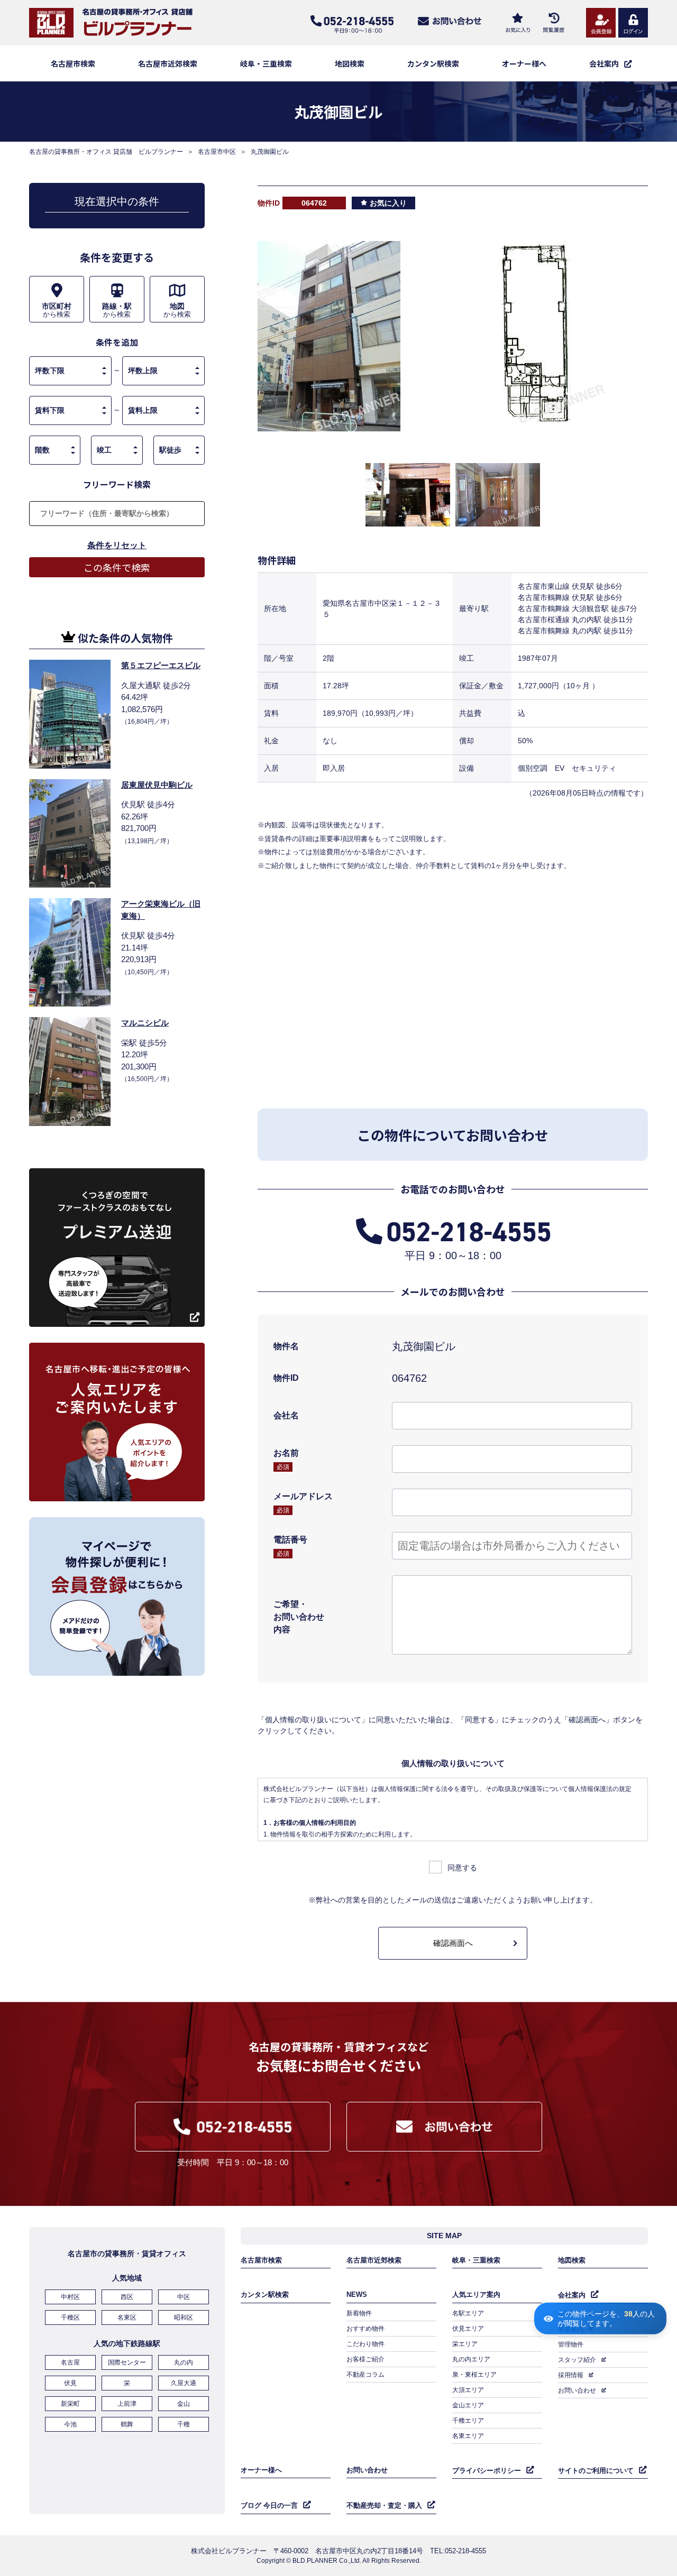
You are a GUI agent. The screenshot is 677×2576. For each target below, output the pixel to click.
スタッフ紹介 (577, 2360)
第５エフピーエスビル (161, 665)
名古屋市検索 (73, 63)
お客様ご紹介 (365, 2359)
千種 (184, 2424)
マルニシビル (145, 1023)
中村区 (70, 2297)
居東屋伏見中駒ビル (157, 785)
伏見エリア (468, 2329)
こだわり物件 (365, 2344)
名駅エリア (468, 2313)
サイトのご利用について (596, 2471)
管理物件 (571, 2344)
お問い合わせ (577, 2390)
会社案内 (572, 2295)
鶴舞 (127, 2424)
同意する (462, 1868)
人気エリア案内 (476, 2295)
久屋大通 (184, 2383)
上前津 (127, 2404)
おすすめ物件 (365, 2329)
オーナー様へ (524, 63)
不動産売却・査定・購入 (384, 2505)
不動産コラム (365, 2375)
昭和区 (184, 2318)
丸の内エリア (471, 2359)
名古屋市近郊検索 (168, 63)
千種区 (70, 2318)
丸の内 (184, 2362)
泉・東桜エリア (474, 2375)
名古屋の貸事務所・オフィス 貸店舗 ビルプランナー (106, 152)
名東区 (127, 2318)
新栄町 (70, 2404)
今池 (70, 2424)
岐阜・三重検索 (266, 63)
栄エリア (465, 2344)
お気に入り (388, 203)
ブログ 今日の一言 (269, 2505)
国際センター (127, 2362)
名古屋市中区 (217, 152)
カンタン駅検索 (433, 63)
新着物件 (359, 2313)
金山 (184, 2404)
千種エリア (468, 2421)
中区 (184, 2297)
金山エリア (468, 2405)
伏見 (70, 2383)
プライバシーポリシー (487, 2471)
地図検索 (350, 63)
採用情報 (571, 2375)
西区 (127, 2297)
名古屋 (70, 2362)
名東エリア (468, 2436)
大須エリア (468, 2390)
